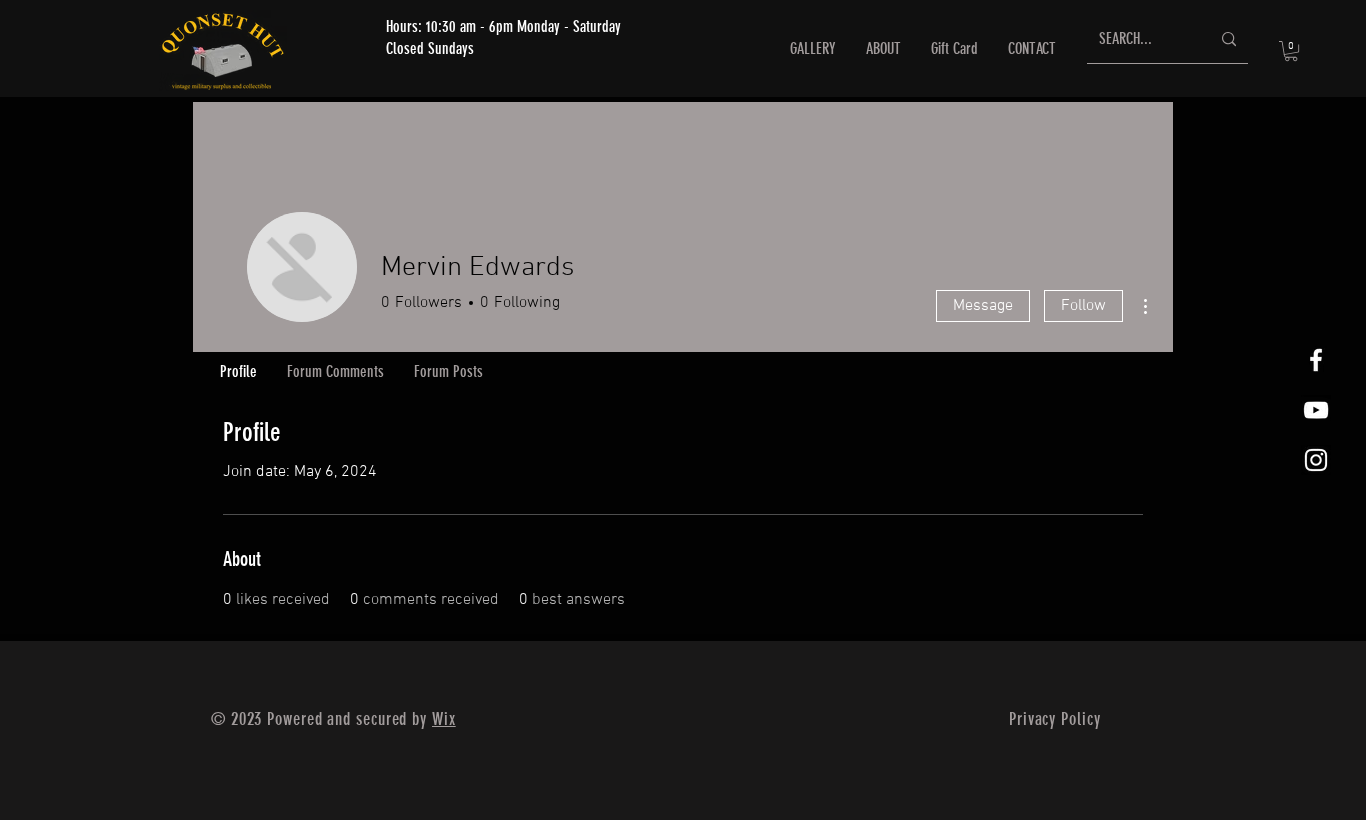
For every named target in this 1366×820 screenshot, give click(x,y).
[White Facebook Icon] (1316, 360)
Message (983, 306)
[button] (1291, 51)
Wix (444, 719)
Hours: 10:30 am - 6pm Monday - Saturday (503, 26)
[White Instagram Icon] (1316, 460)
